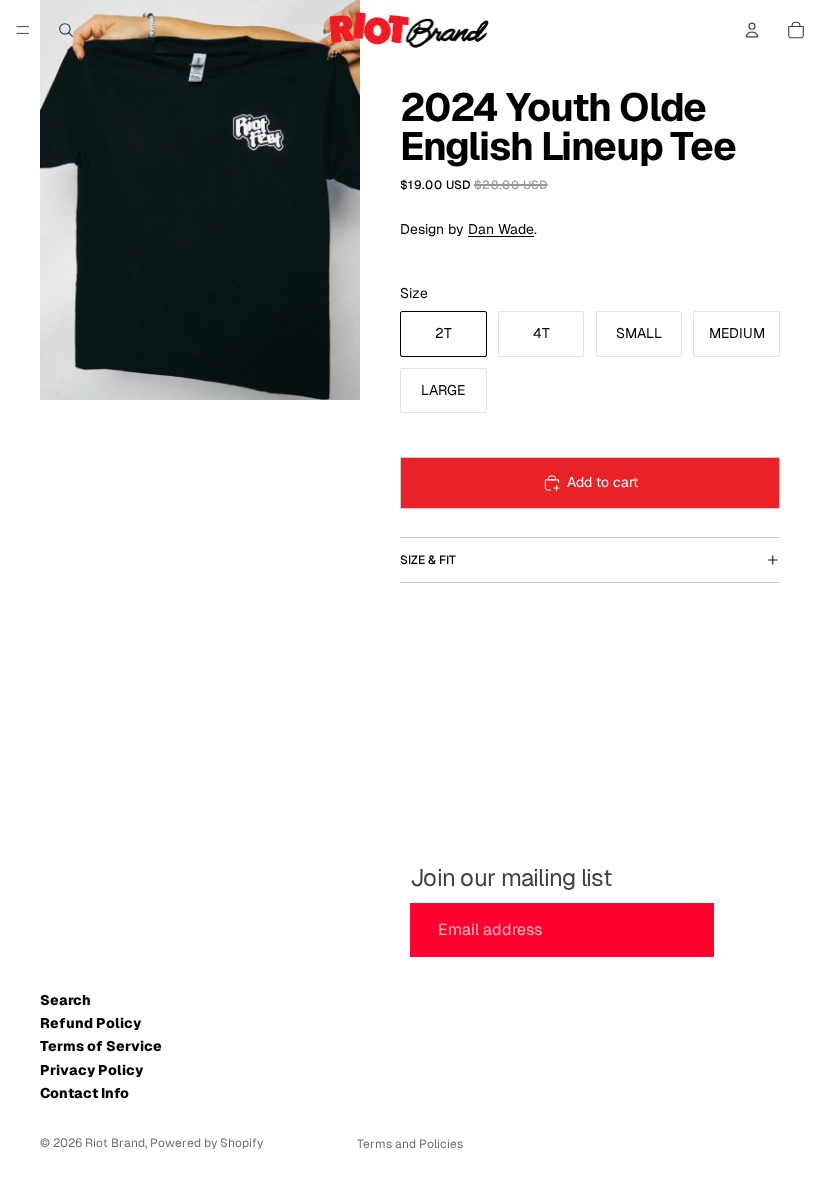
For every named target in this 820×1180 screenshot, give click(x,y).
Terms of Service (101, 1046)
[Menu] (23, 30)
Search (65, 1000)
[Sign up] (751, 930)
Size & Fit (428, 560)
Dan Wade (501, 229)
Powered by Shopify (206, 1143)
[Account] (752, 30)
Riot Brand (115, 1143)
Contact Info (84, 1093)
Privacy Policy (91, 1070)
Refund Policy (90, 1023)
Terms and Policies (410, 1144)
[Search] (66, 30)
